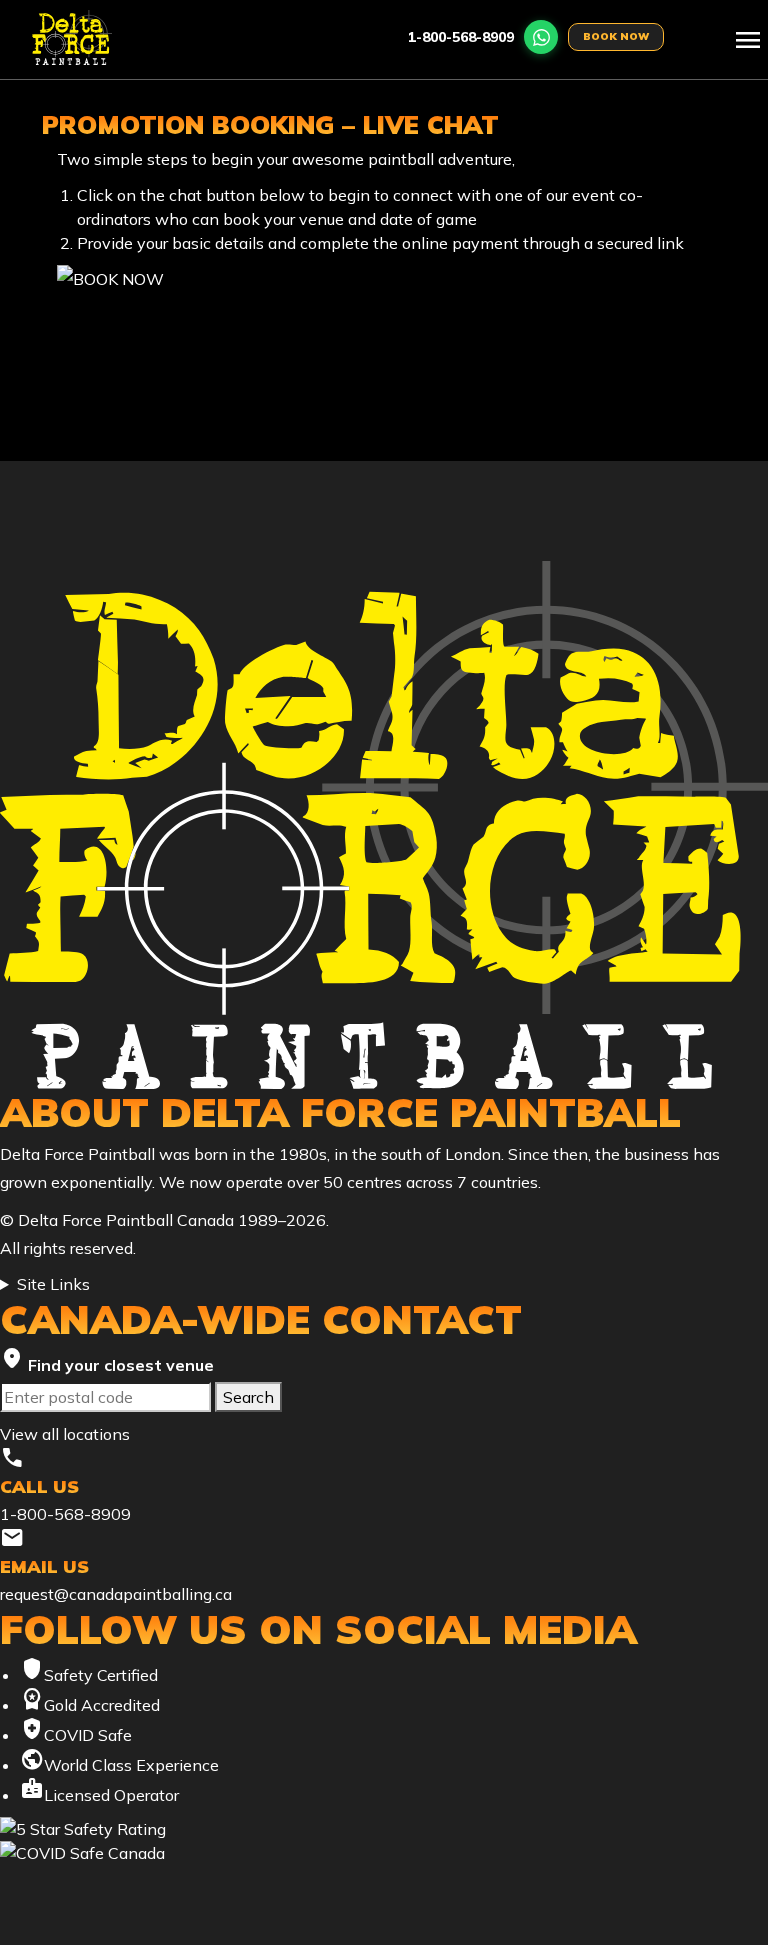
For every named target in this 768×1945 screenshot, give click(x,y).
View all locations (65, 1434)
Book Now (616, 36)
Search (248, 1397)
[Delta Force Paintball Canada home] (384, 824)
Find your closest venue (107, 1361)
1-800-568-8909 (461, 37)
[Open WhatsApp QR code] (541, 37)
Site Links (53, 1284)
